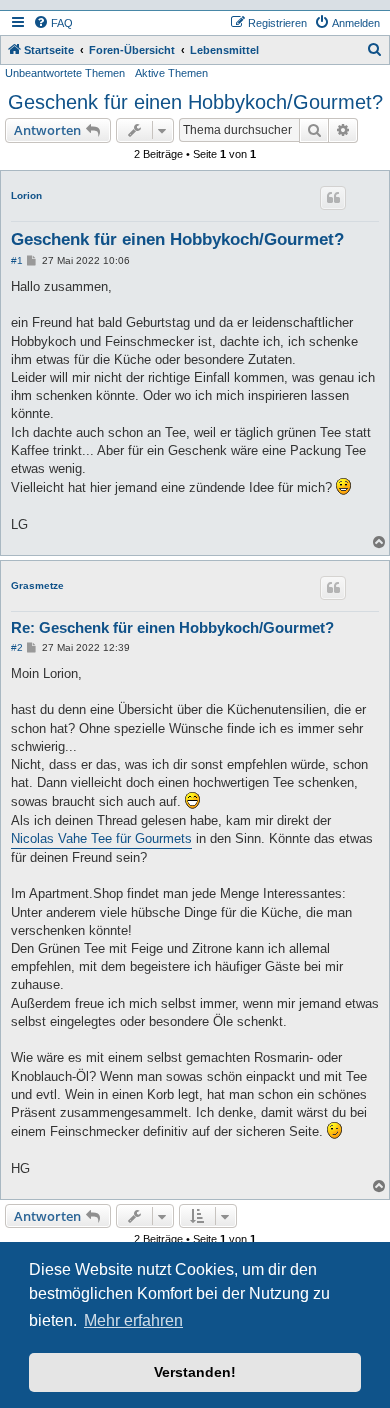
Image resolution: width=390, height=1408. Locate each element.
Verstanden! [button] (195, 1372)
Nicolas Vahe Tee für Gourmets (101, 838)
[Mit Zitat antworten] (333, 198)
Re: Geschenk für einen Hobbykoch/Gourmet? (172, 627)
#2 (17, 647)
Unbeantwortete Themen (65, 73)
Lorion (26, 195)
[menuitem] (53, 23)
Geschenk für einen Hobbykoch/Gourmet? (195, 102)
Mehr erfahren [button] (133, 1320)
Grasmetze (37, 585)
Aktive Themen (171, 73)
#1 (17, 260)
